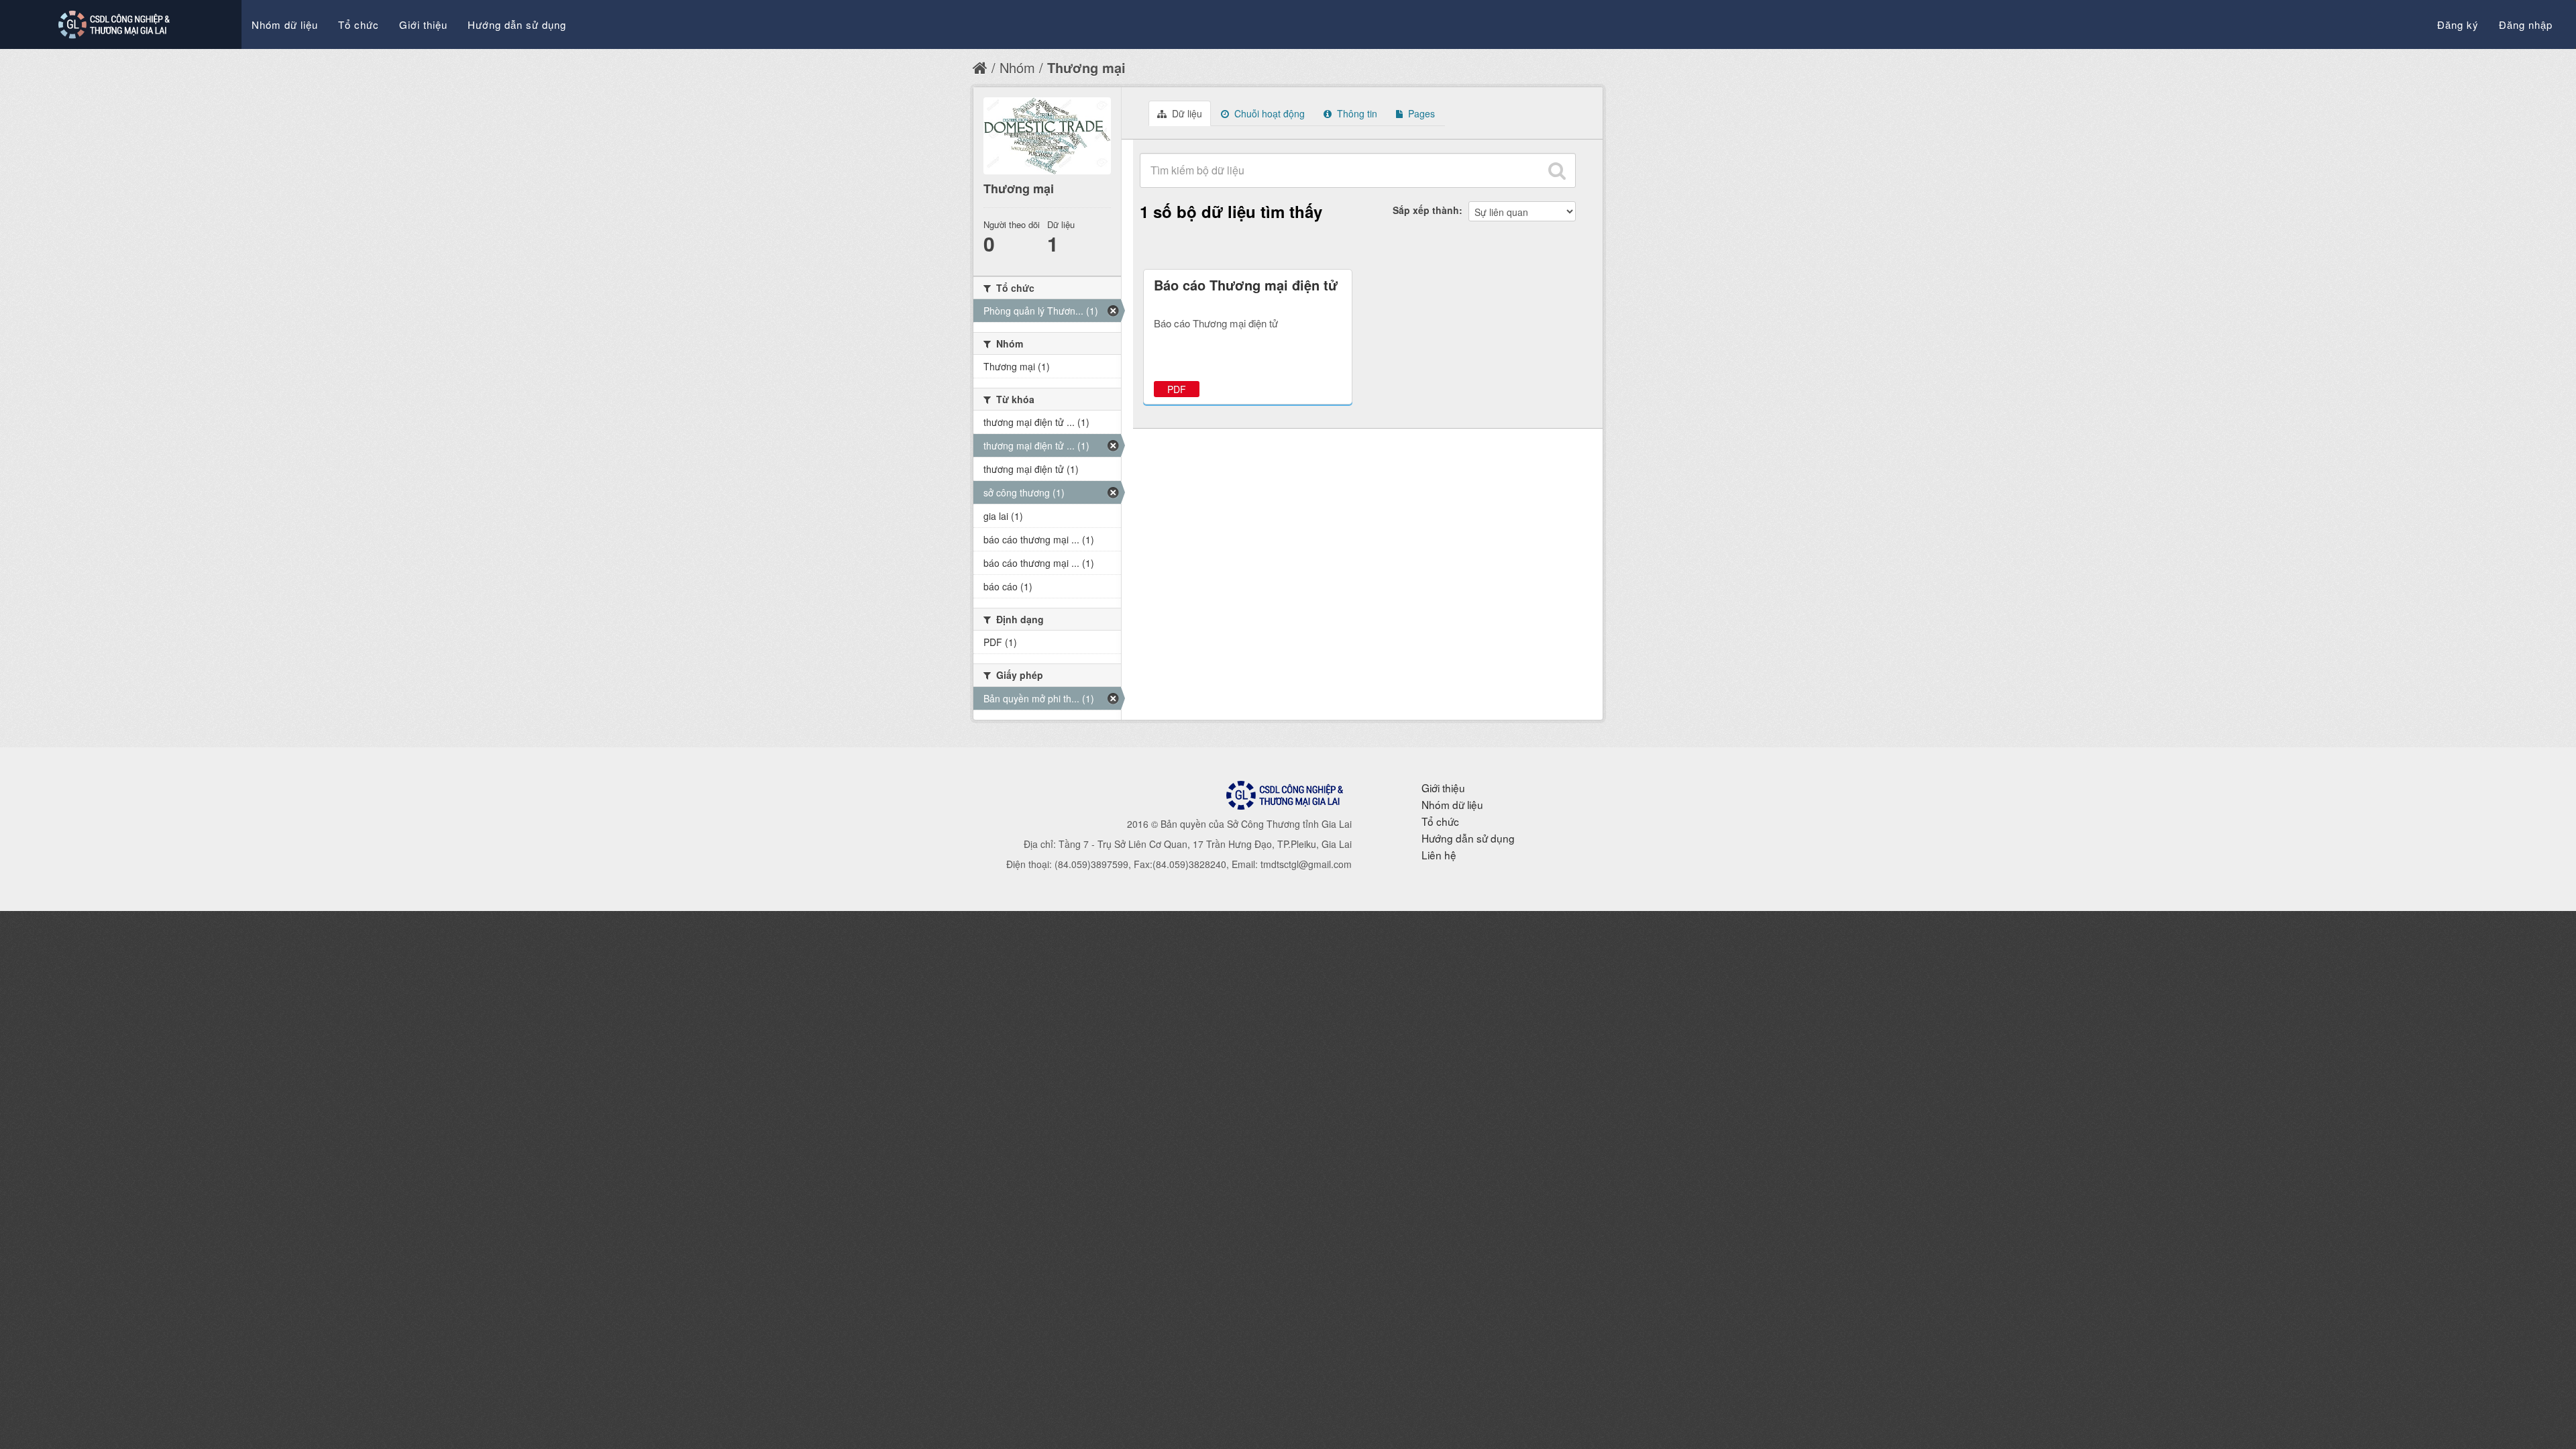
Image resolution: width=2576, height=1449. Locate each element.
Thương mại (1086, 67)
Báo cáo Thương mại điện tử (1246, 285)
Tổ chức (359, 24)
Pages (1420, 113)
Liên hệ (1439, 855)
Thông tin (1356, 113)
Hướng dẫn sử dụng (517, 24)
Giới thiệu (423, 24)
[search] (1557, 170)
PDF (1177, 389)
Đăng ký (2458, 24)
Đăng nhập (2526, 24)
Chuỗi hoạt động (1268, 113)
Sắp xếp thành (1426, 210)
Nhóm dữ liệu (285, 24)
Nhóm (1017, 67)
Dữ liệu (1186, 113)
